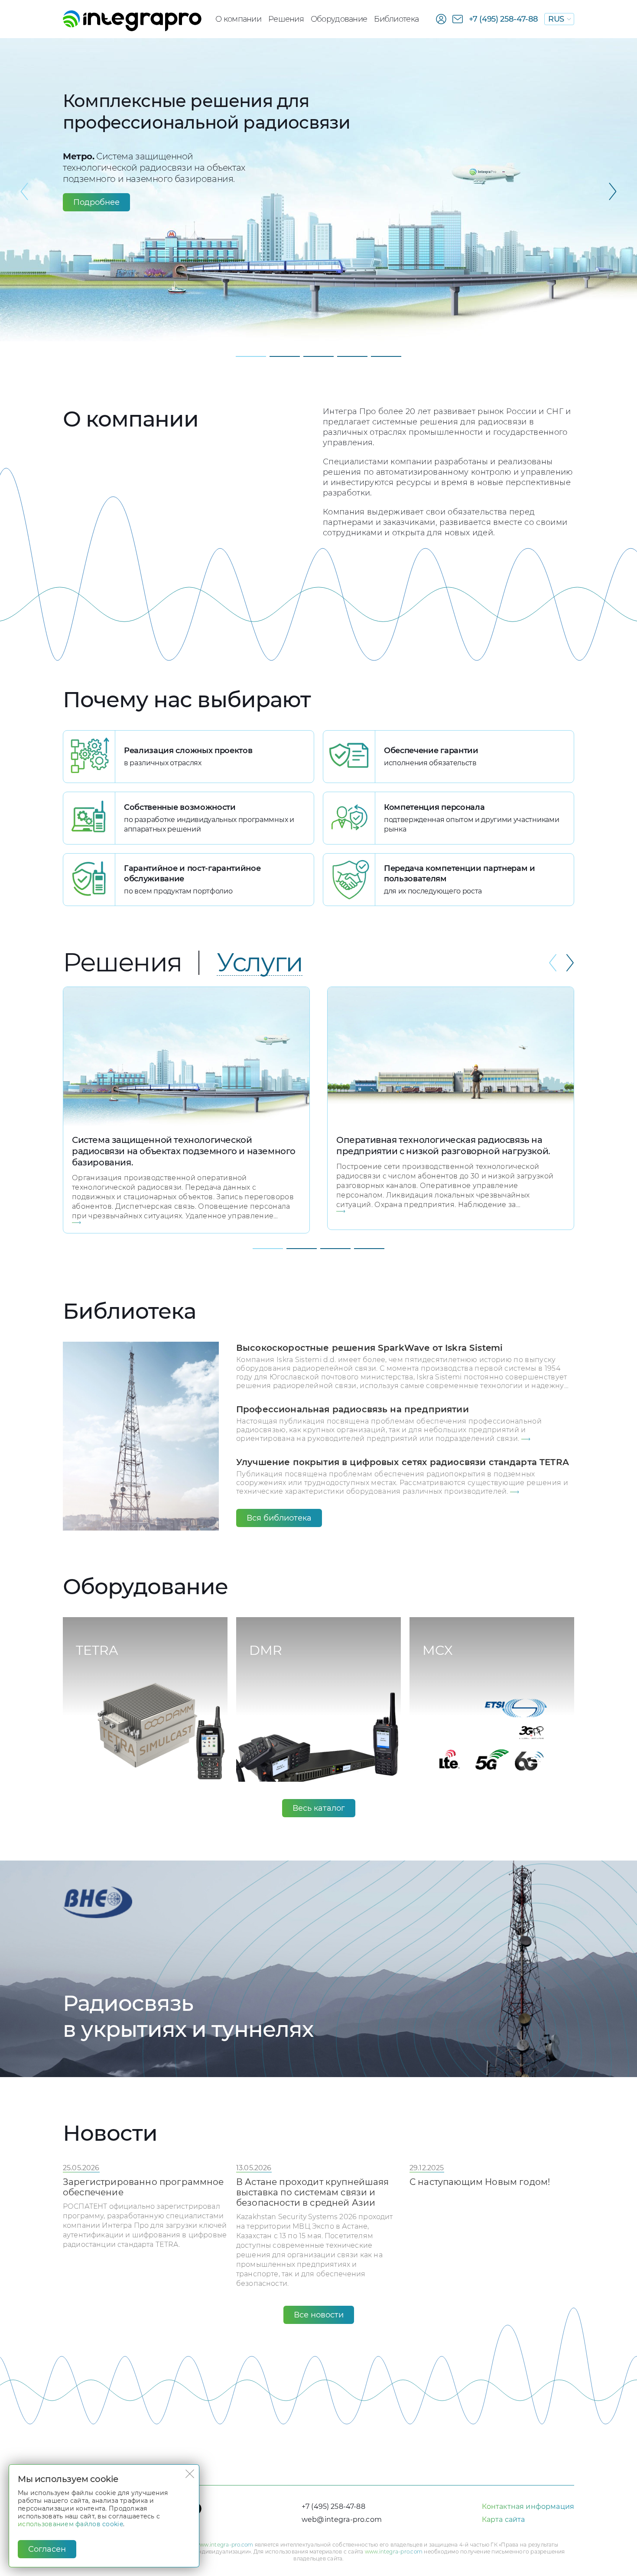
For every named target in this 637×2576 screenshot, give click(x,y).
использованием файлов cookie (70, 2524)
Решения (286, 19)
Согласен (47, 2549)
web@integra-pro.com (342, 2519)
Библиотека (396, 19)
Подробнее (96, 202)
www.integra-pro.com (224, 2545)
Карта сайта (504, 2519)
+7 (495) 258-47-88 (504, 19)
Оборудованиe (339, 19)
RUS (556, 19)
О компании (238, 19)
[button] (613, 201)
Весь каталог (319, 1808)
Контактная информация (528, 2506)
